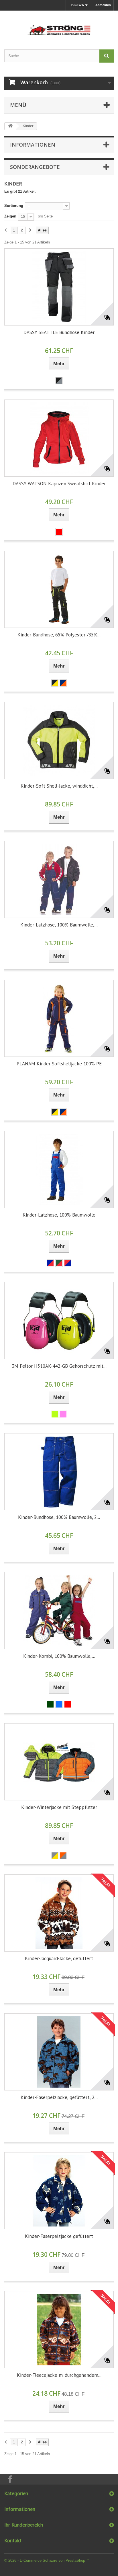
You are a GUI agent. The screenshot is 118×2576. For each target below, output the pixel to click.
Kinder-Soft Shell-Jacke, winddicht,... (59, 786)
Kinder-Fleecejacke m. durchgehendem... (59, 2375)
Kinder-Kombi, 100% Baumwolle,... (59, 1656)
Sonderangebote (35, 167)
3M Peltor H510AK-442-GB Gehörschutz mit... (59, 1366)
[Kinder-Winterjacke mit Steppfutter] (59, 1762)
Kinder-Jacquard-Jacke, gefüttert (59, 1958)
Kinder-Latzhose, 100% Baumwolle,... (59, 925)
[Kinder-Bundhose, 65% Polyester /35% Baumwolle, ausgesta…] (59, 589)
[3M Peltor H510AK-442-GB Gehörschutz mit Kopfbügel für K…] (59, 1321)
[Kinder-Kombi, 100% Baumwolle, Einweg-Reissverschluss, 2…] (59, 1611)
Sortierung (14, 206)
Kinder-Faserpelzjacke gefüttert (59, 2236)
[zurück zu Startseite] (10, 126)
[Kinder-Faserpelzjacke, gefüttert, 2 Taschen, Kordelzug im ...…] (59, 2052)
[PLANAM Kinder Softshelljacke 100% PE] (59, 1018)
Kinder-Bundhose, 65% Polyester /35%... (59, 635)
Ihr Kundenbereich (24, 2525)
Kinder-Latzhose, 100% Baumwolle (59, 1215)
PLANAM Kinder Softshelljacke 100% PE (59, 1064)
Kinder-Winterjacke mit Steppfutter (59, 1807)
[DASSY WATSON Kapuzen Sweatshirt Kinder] (59, 438)
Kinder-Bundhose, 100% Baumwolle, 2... (59, 1517)
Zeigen (10, 216)
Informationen (33, 145)
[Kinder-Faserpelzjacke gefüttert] (59, 2191)
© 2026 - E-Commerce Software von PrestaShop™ (47, 2560)
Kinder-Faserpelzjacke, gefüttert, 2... (59, 2097)
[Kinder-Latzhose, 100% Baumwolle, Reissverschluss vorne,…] (59, 879)
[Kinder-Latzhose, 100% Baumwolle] (59, 1169)
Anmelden (103, 5)
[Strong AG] (59, 25)
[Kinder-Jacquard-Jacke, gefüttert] (59, 1913)
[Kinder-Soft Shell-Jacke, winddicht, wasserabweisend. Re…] (59, 740)
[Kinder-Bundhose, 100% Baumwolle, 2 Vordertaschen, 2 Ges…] (59, 1472)
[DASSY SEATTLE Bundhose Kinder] (59, 287)
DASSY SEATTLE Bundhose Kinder (59, 332)
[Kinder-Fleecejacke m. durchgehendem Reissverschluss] (59, 2330)
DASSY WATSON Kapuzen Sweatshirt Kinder (59, 484)
